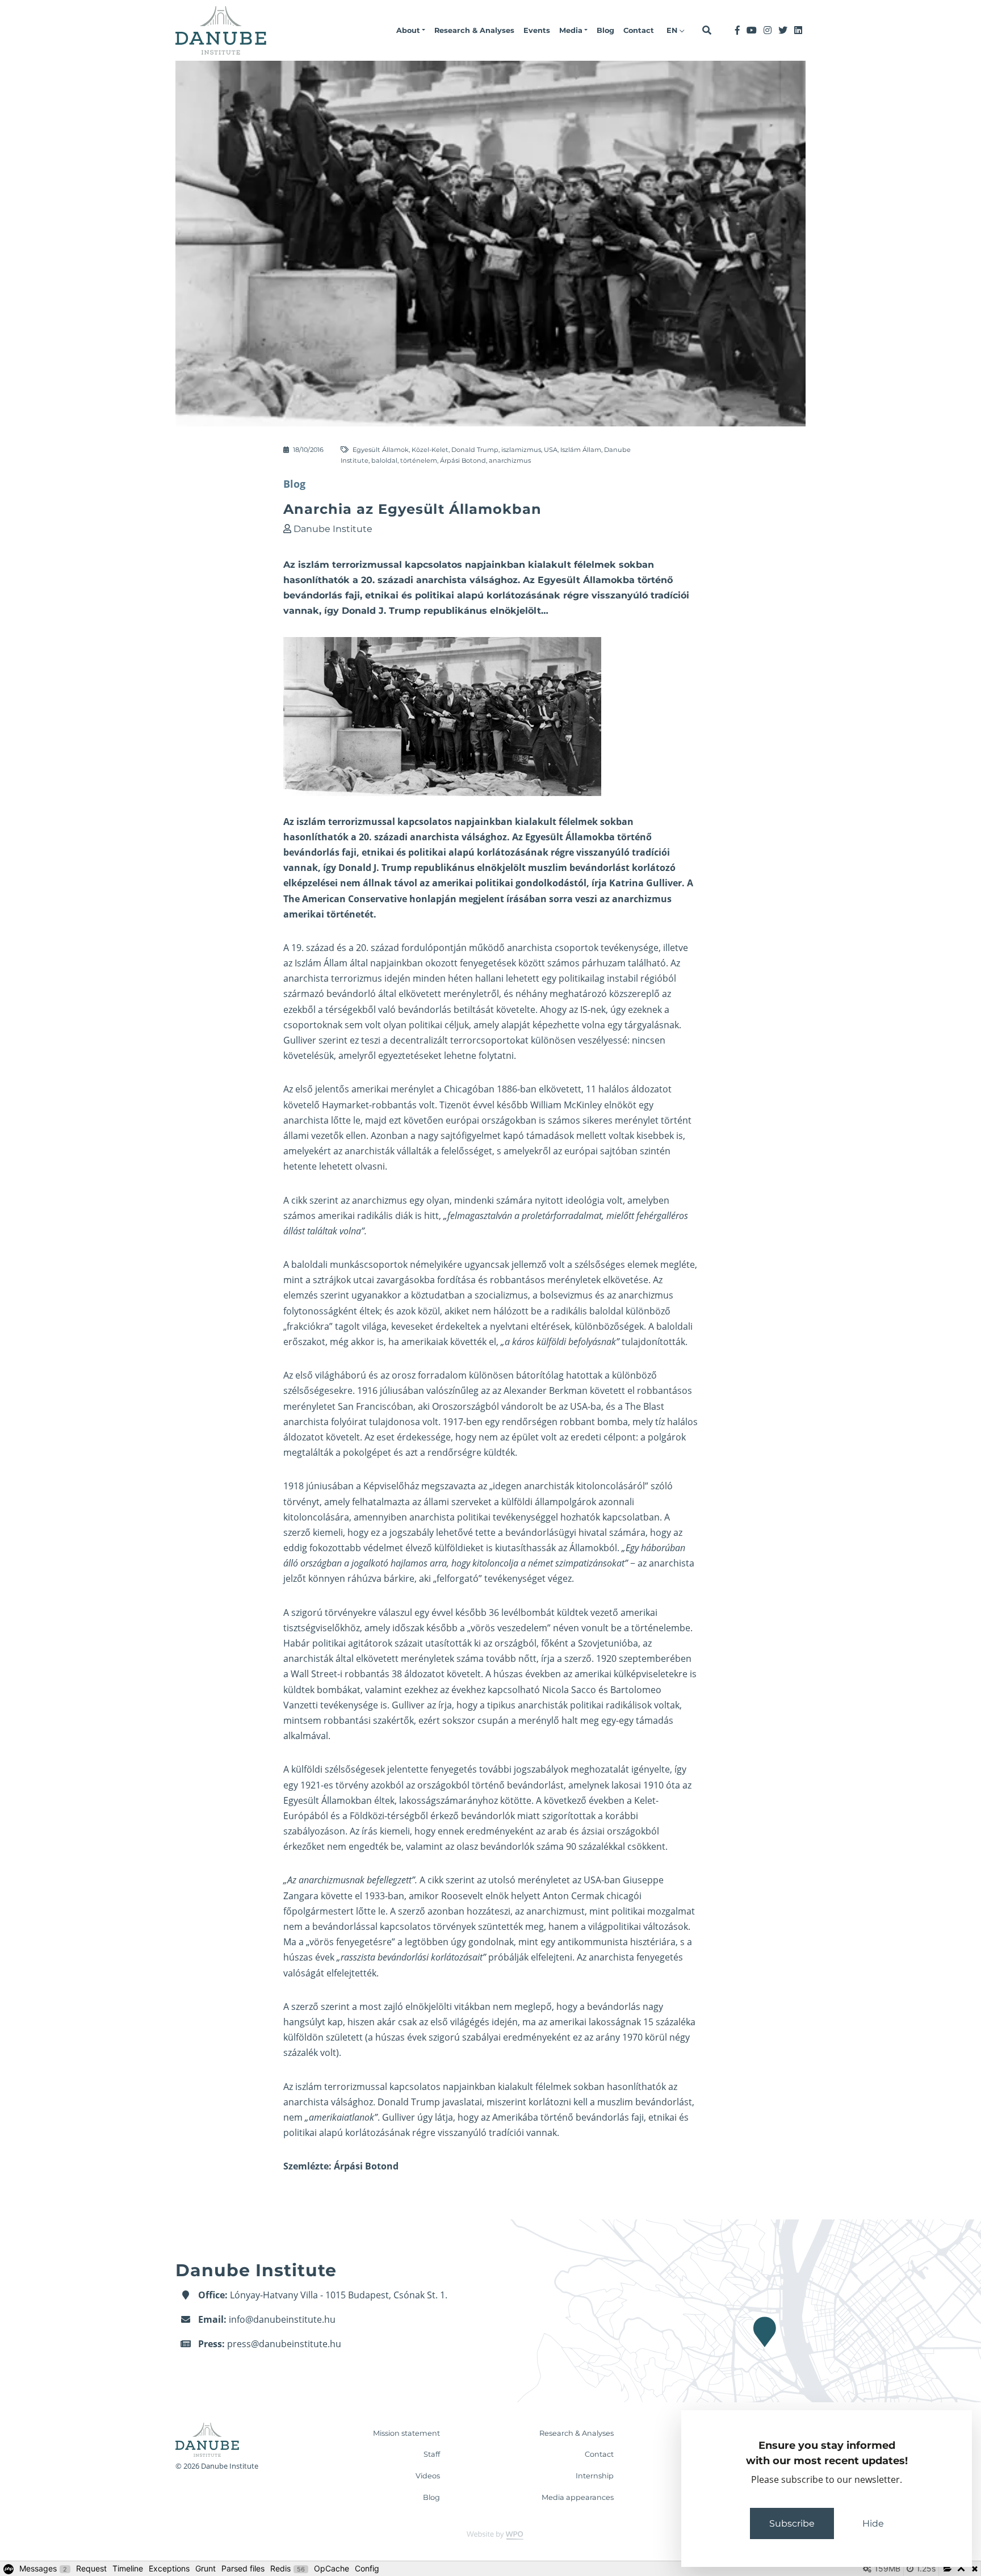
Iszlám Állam (581, 450)
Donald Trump (475, 450)
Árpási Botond (463, 460)
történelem (419, 460)
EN (673, 30)
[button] (411, 31)
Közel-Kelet (430, 450)
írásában (527, 899)
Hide (873, 2523)
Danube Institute (333, 529)
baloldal (384, 460)
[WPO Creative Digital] (491, 2535)
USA (551, 450)
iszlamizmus (521, 450)
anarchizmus (510, 460)
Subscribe (792, 2523)
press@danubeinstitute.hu (284, 2344)
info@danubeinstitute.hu (282, 2319)
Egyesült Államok (381, 450)
